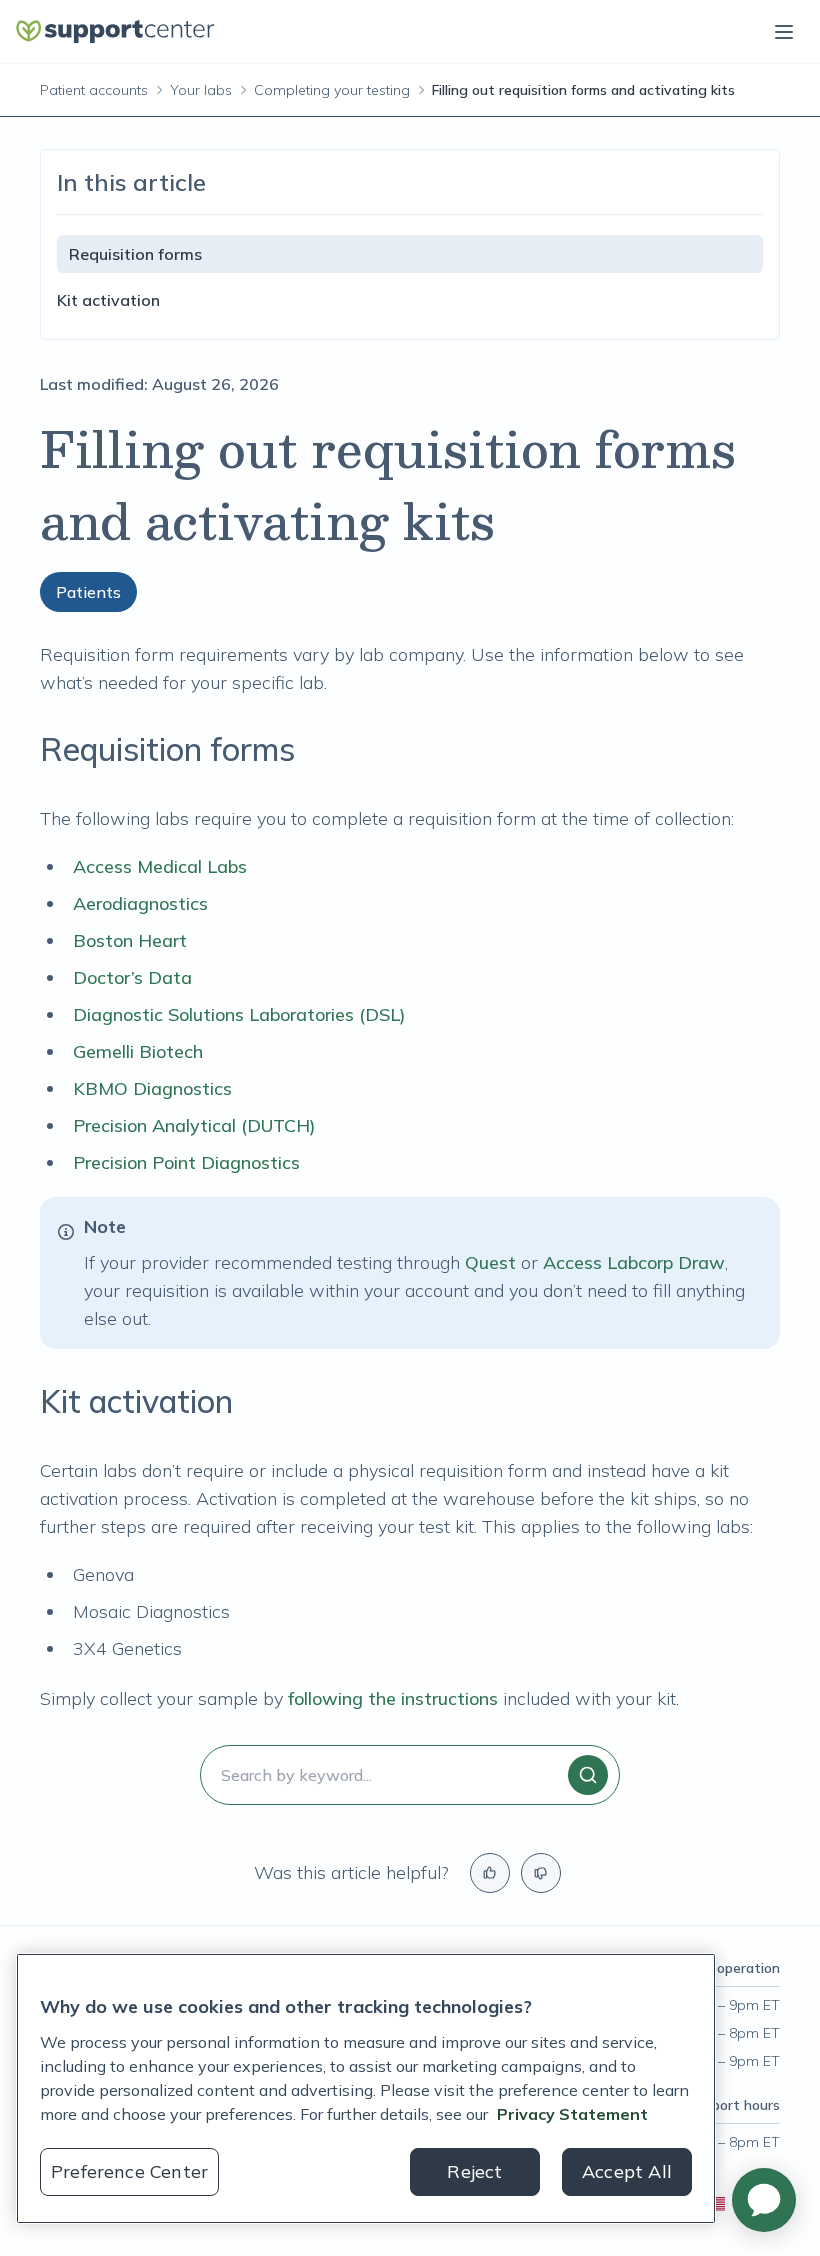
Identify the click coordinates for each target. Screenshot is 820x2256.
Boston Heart (130, 940)
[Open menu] (784, 32)
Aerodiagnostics (140, 903)
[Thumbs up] (490, 1873)
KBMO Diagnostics (152, 1088)
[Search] (588, 1775)
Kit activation (108, 300)
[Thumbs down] (541, 1873)
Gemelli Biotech (138, 1051)
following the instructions (393, 1698)
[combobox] (410, 1775)
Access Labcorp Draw (634, 1262)
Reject (474, 2171)
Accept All (627, 2171)
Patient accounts (94, 90)
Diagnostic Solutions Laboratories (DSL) (239, 1014)
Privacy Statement (572, 2114)
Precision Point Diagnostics (186, 1162)
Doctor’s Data (132, 977)
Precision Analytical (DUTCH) (194, 1125)
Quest (490, 1262)
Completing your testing (332, 90)
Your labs (201, 90)
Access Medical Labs (160, 866)
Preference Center (129, 2171)
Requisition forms (135, 254)
